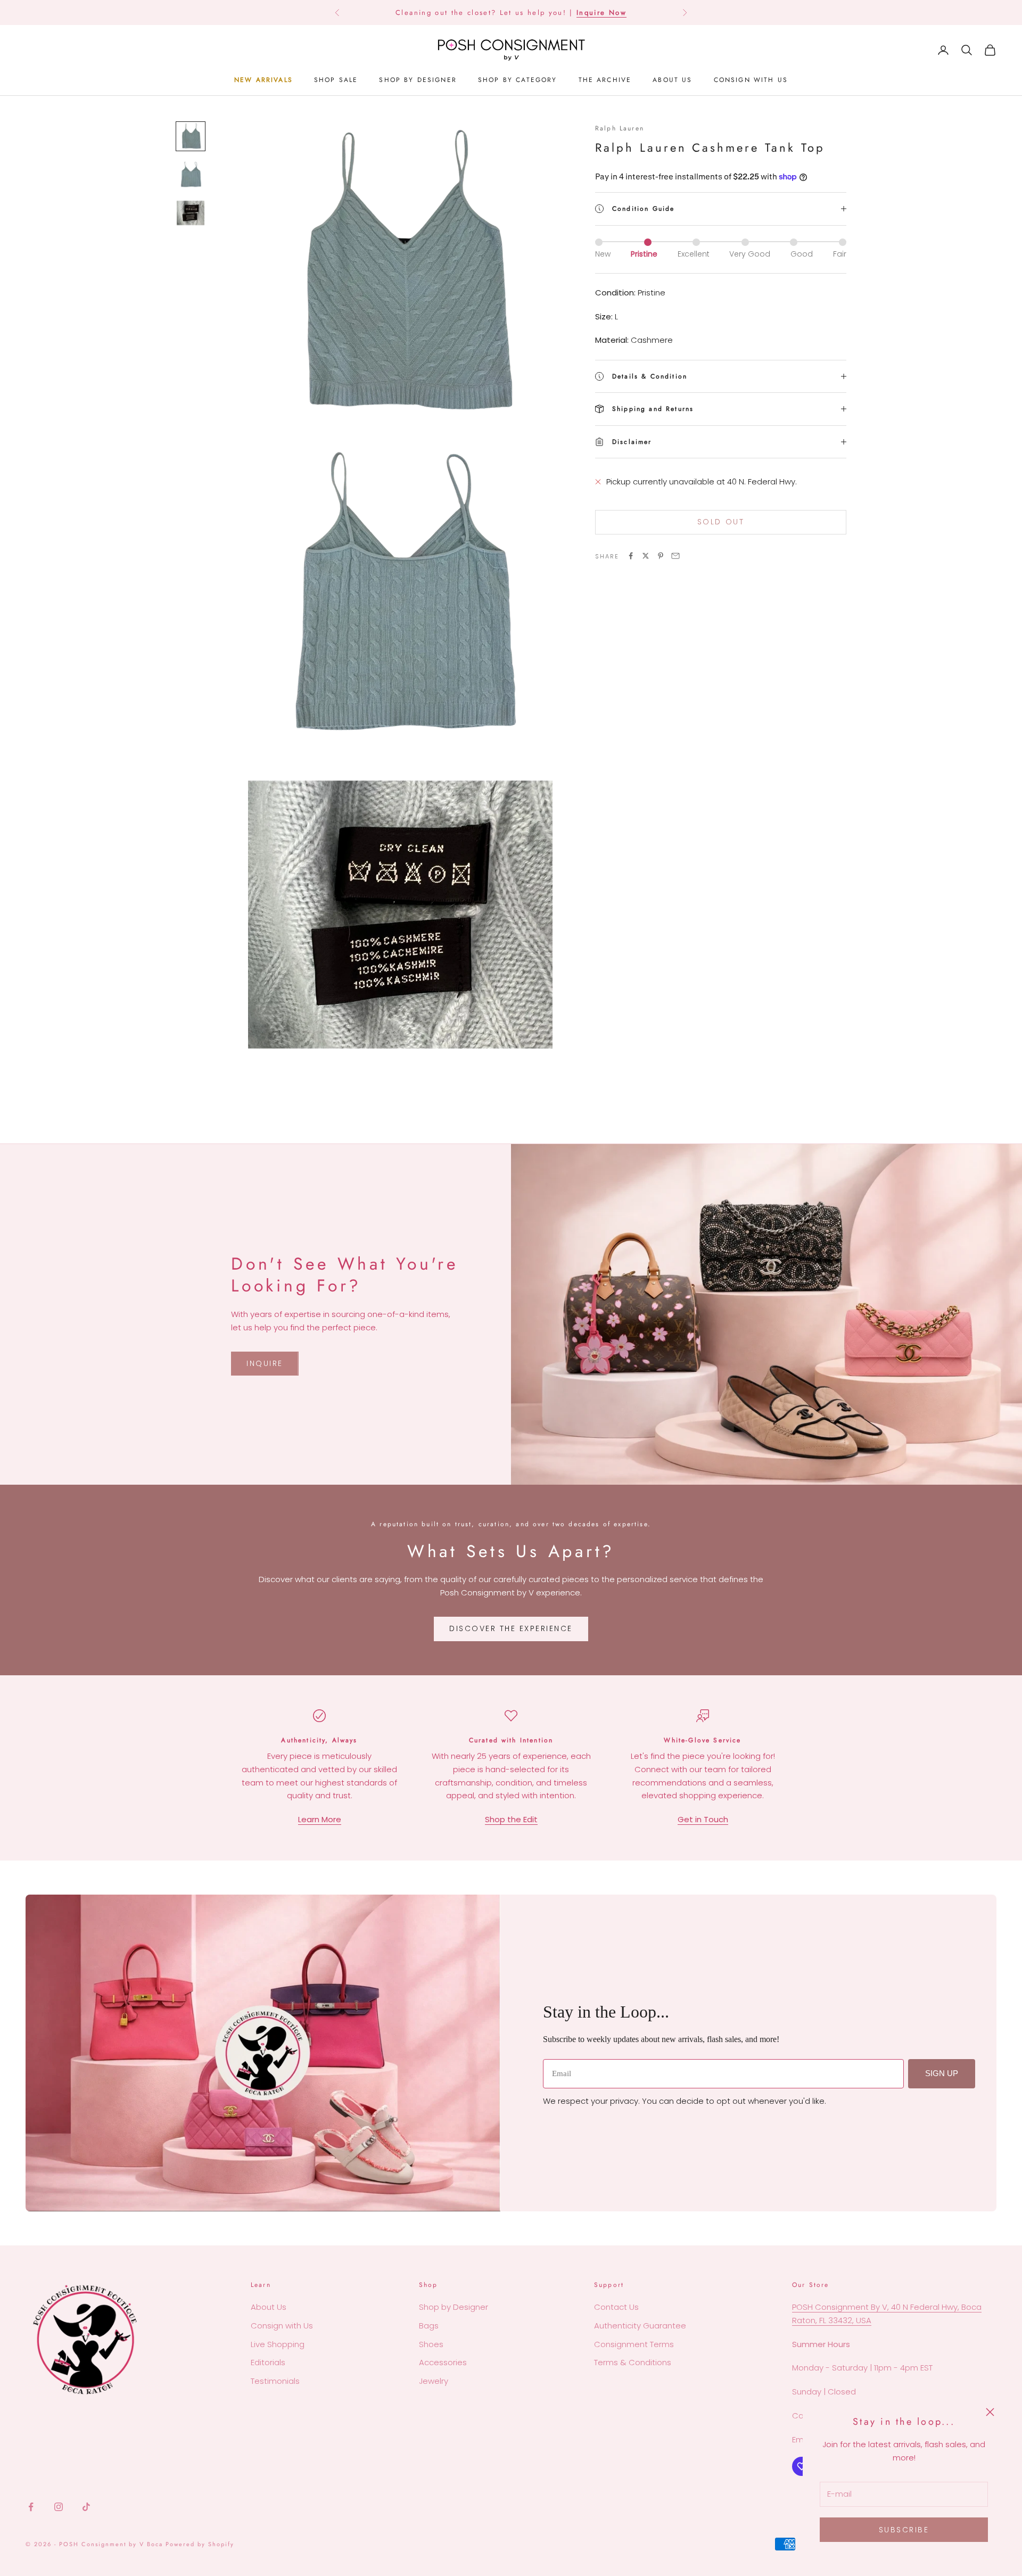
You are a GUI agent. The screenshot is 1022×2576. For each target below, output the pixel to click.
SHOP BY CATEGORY (518, 80)
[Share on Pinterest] (661, 556)
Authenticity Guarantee (640, 2326)
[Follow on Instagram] (59, 2507)
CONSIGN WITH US (751, 80)
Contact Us (616, 2307)
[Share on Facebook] (631, 556)
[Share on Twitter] (646, 556)
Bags (429, 2326)
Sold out (721, 522)
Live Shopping (278, 2344)
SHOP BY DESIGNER (418, 80)
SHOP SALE (336, 80)
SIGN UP (942, 2073)
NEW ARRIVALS (263, 80)
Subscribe (904, 2530)
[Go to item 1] (191, 136)
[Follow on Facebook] (31, 2507)
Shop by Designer (454, 2307)
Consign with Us (282, 2326)
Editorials (268, 2362)
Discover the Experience (511, 1628)
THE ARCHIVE (605, 80)
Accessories (443, 2362)
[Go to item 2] (191, 175)
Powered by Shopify (200, 2544)
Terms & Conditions (633, 2362)
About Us (269, 2307)
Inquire (265, 1363)
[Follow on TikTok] (86, 2507)
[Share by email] (675, 556)
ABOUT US (672, 80)
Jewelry (434, 2381)
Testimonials (275, 2381)
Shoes (431, 2344)
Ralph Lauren (620, 128)
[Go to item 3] (191, 213)
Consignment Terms (634, 2344)
